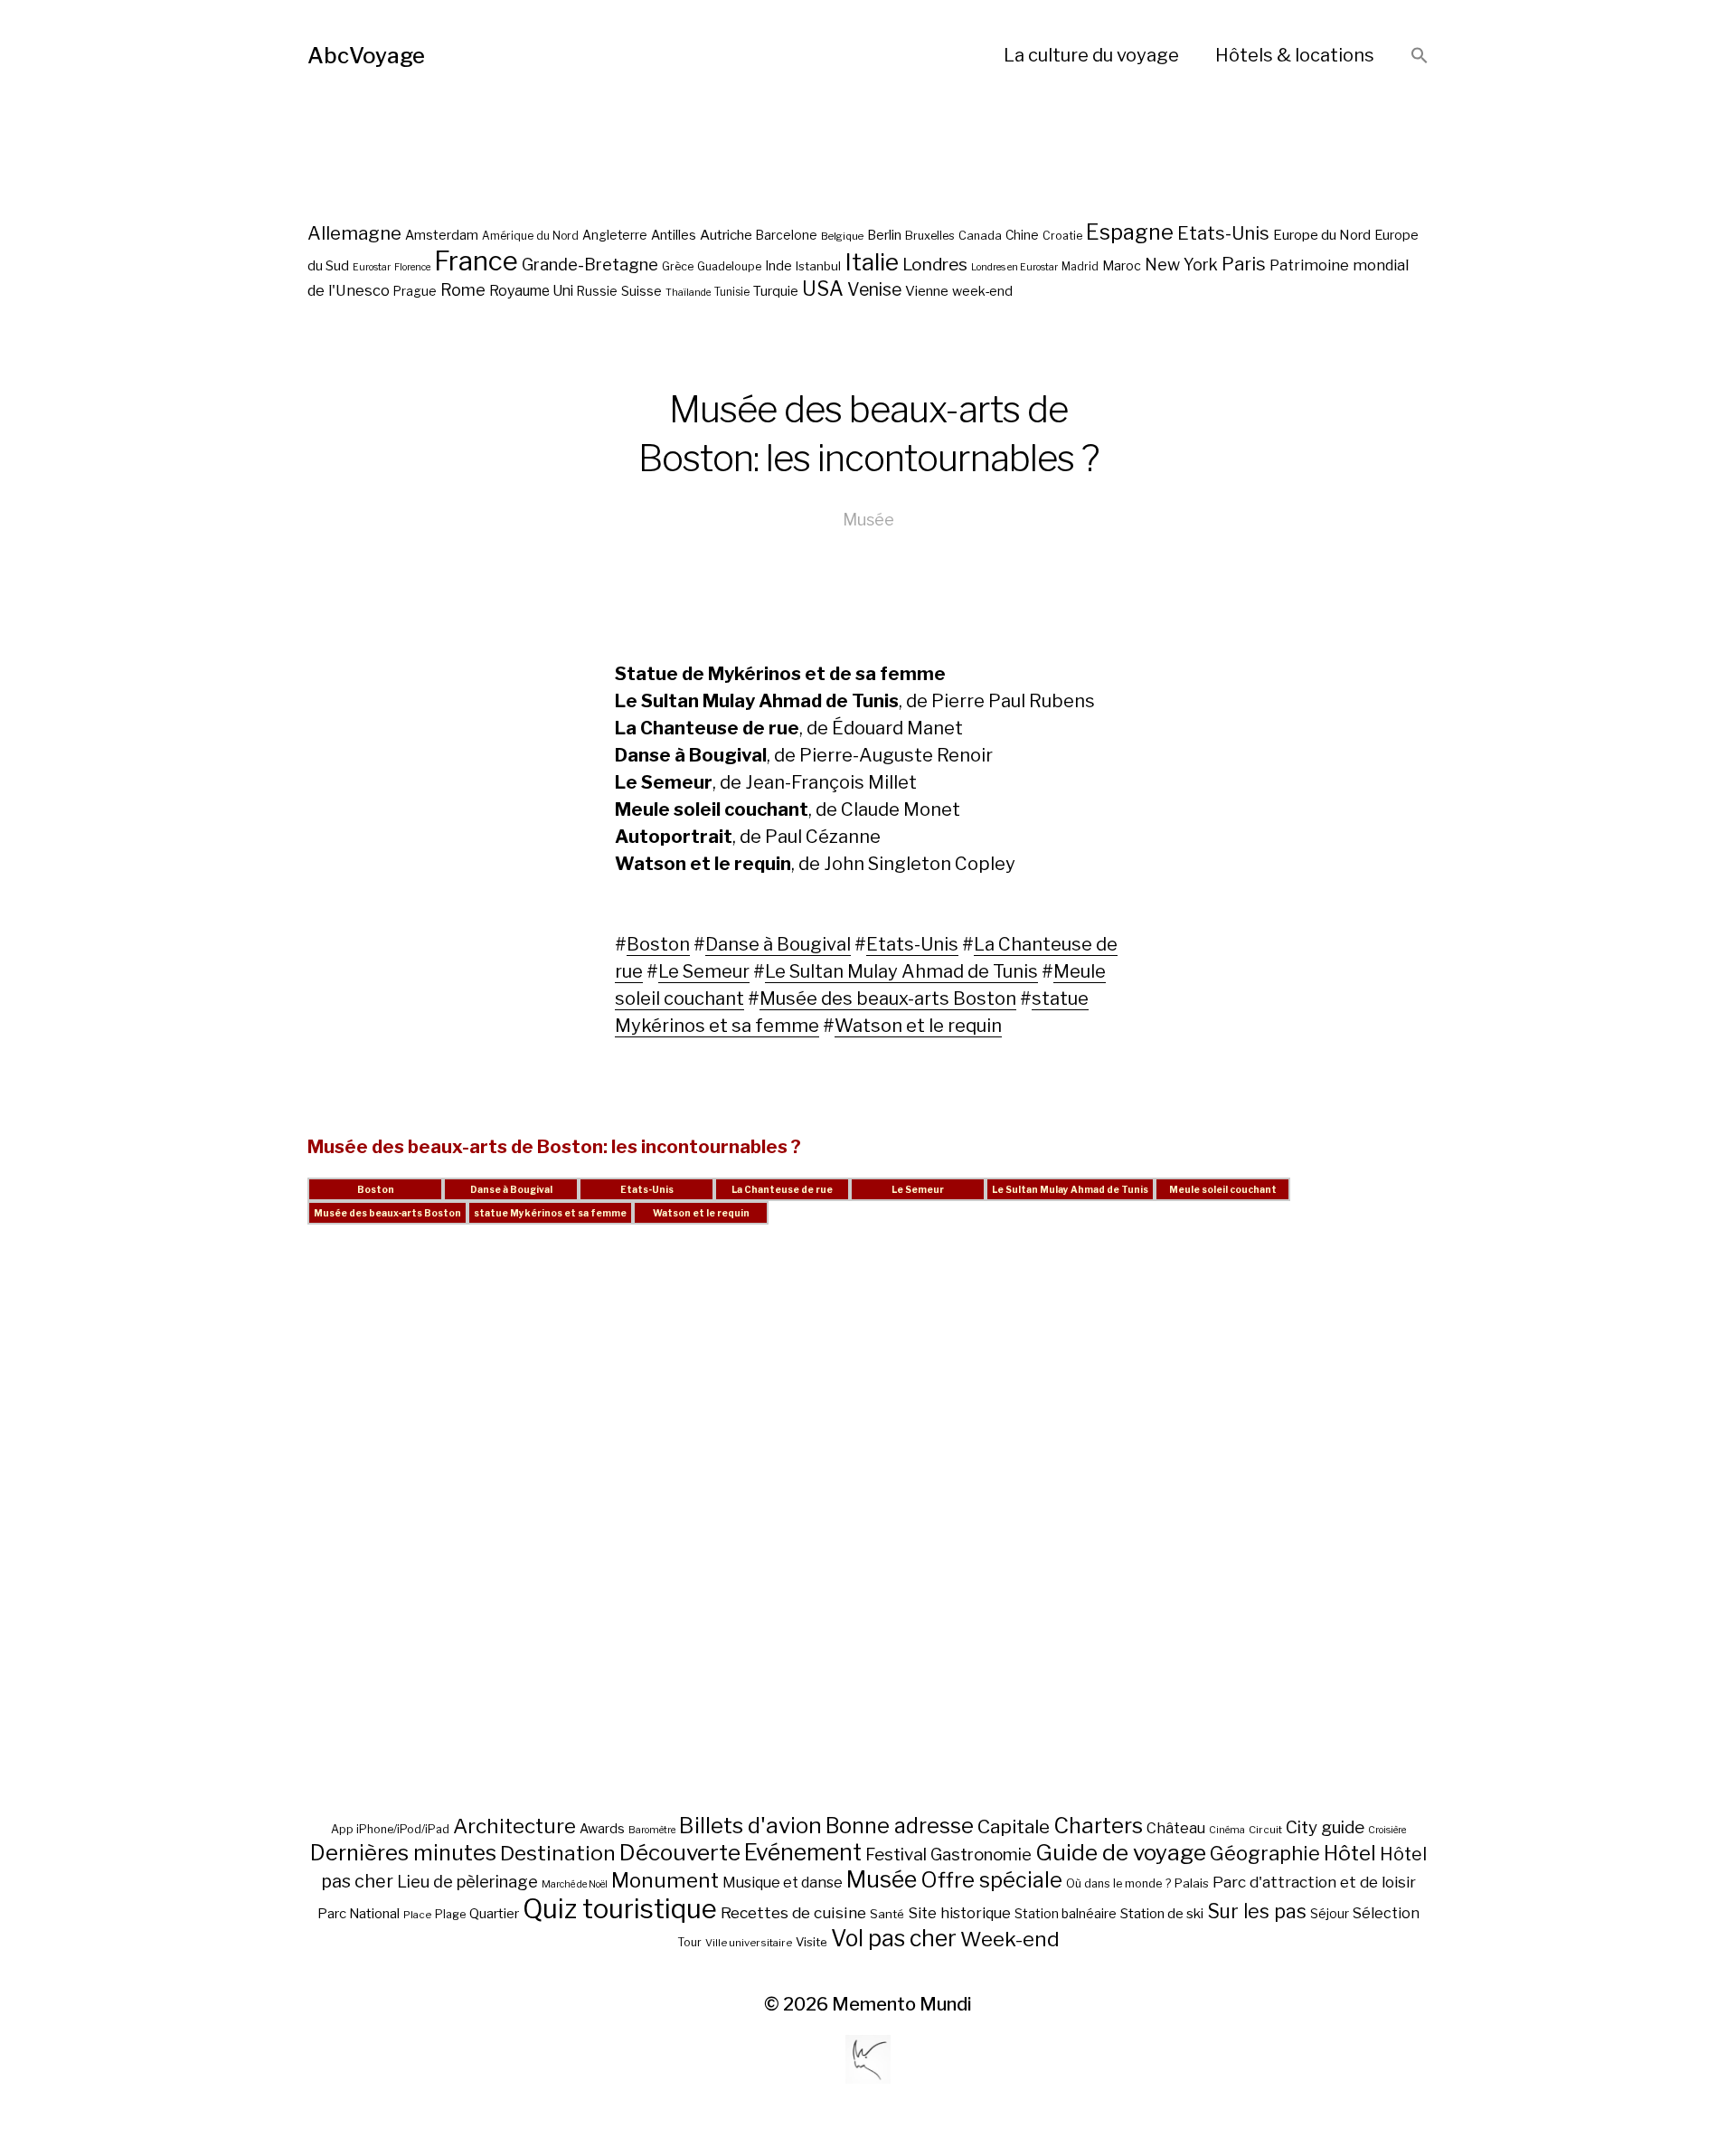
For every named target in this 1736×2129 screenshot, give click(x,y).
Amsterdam (442, 235)
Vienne (927, 291)
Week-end (1010, 1939)
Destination (558, 1853)
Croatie (1062, 236)
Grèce (678, 266)
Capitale (1014, 1826)
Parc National (359, 1914)
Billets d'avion (750, 1826)
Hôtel (1350, 1853)
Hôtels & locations (1295, 55)
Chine (1022, 235)
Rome (463, 290)
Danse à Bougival (778, 944)
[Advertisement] (868, 1541)
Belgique (842, 236)
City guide (1325, 1827)
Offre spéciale (991, 1880)
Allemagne (354, 233)
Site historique (959, 1913)
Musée (868, 520)
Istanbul (818, 266)
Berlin (884, 235)
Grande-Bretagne (590, 265)
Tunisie (732, 292)
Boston (658, 944)
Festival (896, 1855)
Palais (1192, 1883)
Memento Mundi (902, 2004)
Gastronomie (981, 1855)
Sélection (1386, 1913)
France (476, 261)
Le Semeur (704, 971)
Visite (811, 1942)
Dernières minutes (403, 1853)
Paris (1244, 264)
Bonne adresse (900, 1826)
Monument (665, 1880)
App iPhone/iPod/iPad (390, 1829)
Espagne (1130, 232)
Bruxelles (930, 236)
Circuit (1265, 1830)
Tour (689, 1942)
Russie (597, 291)
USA (823, 289)
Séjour (1330, 1914)
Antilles (674, 235)
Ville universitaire (749, 1943)
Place (417, 1915)
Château (1176, 1828)
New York (1181, 265)
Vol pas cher (894, 1938)
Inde (778, 266)
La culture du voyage (1091, 55)
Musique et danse (783, 1883)
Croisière (1387, 1830)
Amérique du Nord (530, 236)
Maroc (1122, 265)
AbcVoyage (366, 56)
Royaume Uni (531, 291)
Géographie (1265, 1853)
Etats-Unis (1223, 233)
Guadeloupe (729, 266)
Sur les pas (1257, 1911)
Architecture (514, 1826)
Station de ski (1162, 1913)
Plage (450, 1914)
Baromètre (652, 1830)
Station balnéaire (1066, 1913)
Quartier (494, 1914)
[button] (1420, 57)
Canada (980, 236)
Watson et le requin (918, 1026)
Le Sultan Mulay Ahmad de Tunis (901, 971)
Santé (887, 1914)
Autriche (726, 235)
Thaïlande (688, 293)
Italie (872, 262)
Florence (412, 267)
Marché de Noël (575, 1884)
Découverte (680, 1852)
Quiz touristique (620, 1909)
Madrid (1080, 267)
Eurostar (372, 267)
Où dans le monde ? (1118, 1883)
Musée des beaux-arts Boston (888, 998)
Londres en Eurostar (1014, 267)
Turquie (776, 291)
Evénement (803, 1852)
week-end (982, 291)
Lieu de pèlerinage (467, 1881)
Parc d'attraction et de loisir (1314, 1882)
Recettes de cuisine (793, 1912)
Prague (415, 291)
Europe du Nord (1322, 235)
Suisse (642, 291)
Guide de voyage (1121, 1852)
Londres (935, 265)
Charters (1098, 1826)
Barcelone (787, 235)
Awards (602, 1828)
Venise (874, 289)
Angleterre (615, 235)
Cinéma (1227, 1830)
